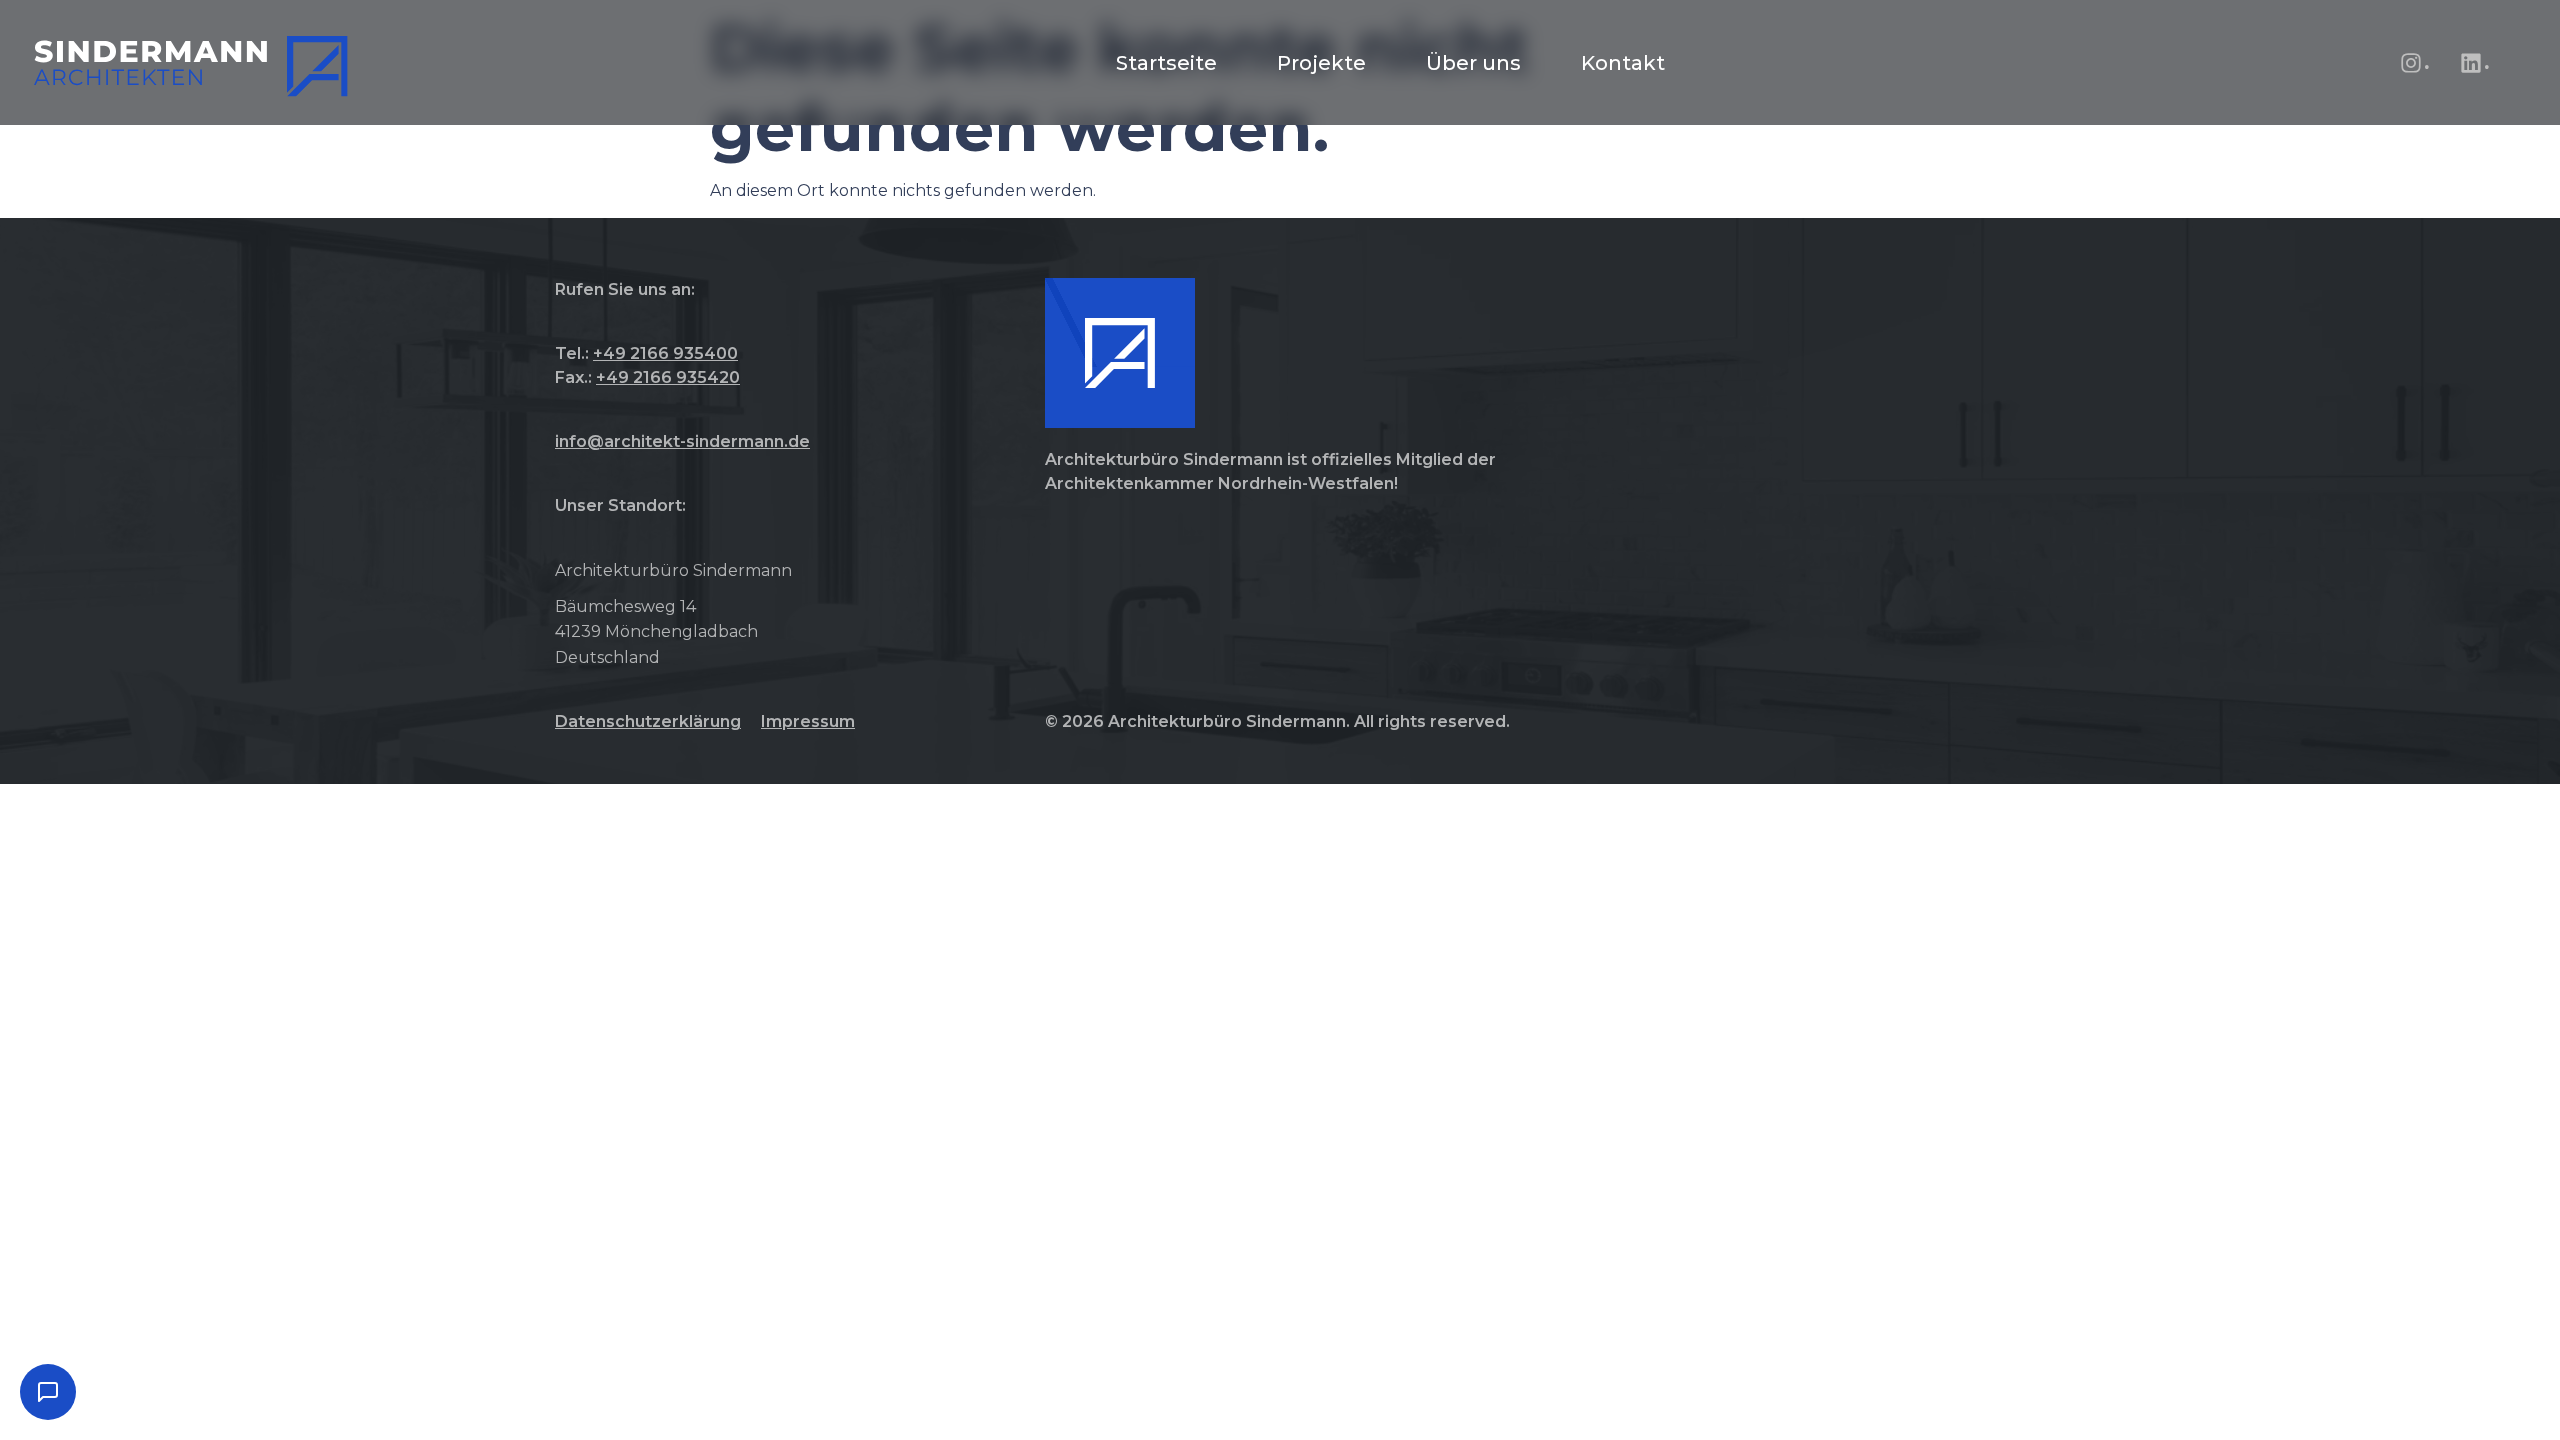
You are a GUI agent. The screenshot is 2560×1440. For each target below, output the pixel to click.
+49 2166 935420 (668, 377)
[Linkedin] (2471, 63)
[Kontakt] (48, 1392)
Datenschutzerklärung (648, 721)
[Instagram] (2411, 63)
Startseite (1166, 63)
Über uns (1473, 63)
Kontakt (1623, 63)
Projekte (1321, 63)
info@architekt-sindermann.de (682, 441)
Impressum (808, 721)
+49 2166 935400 (665, 353)
